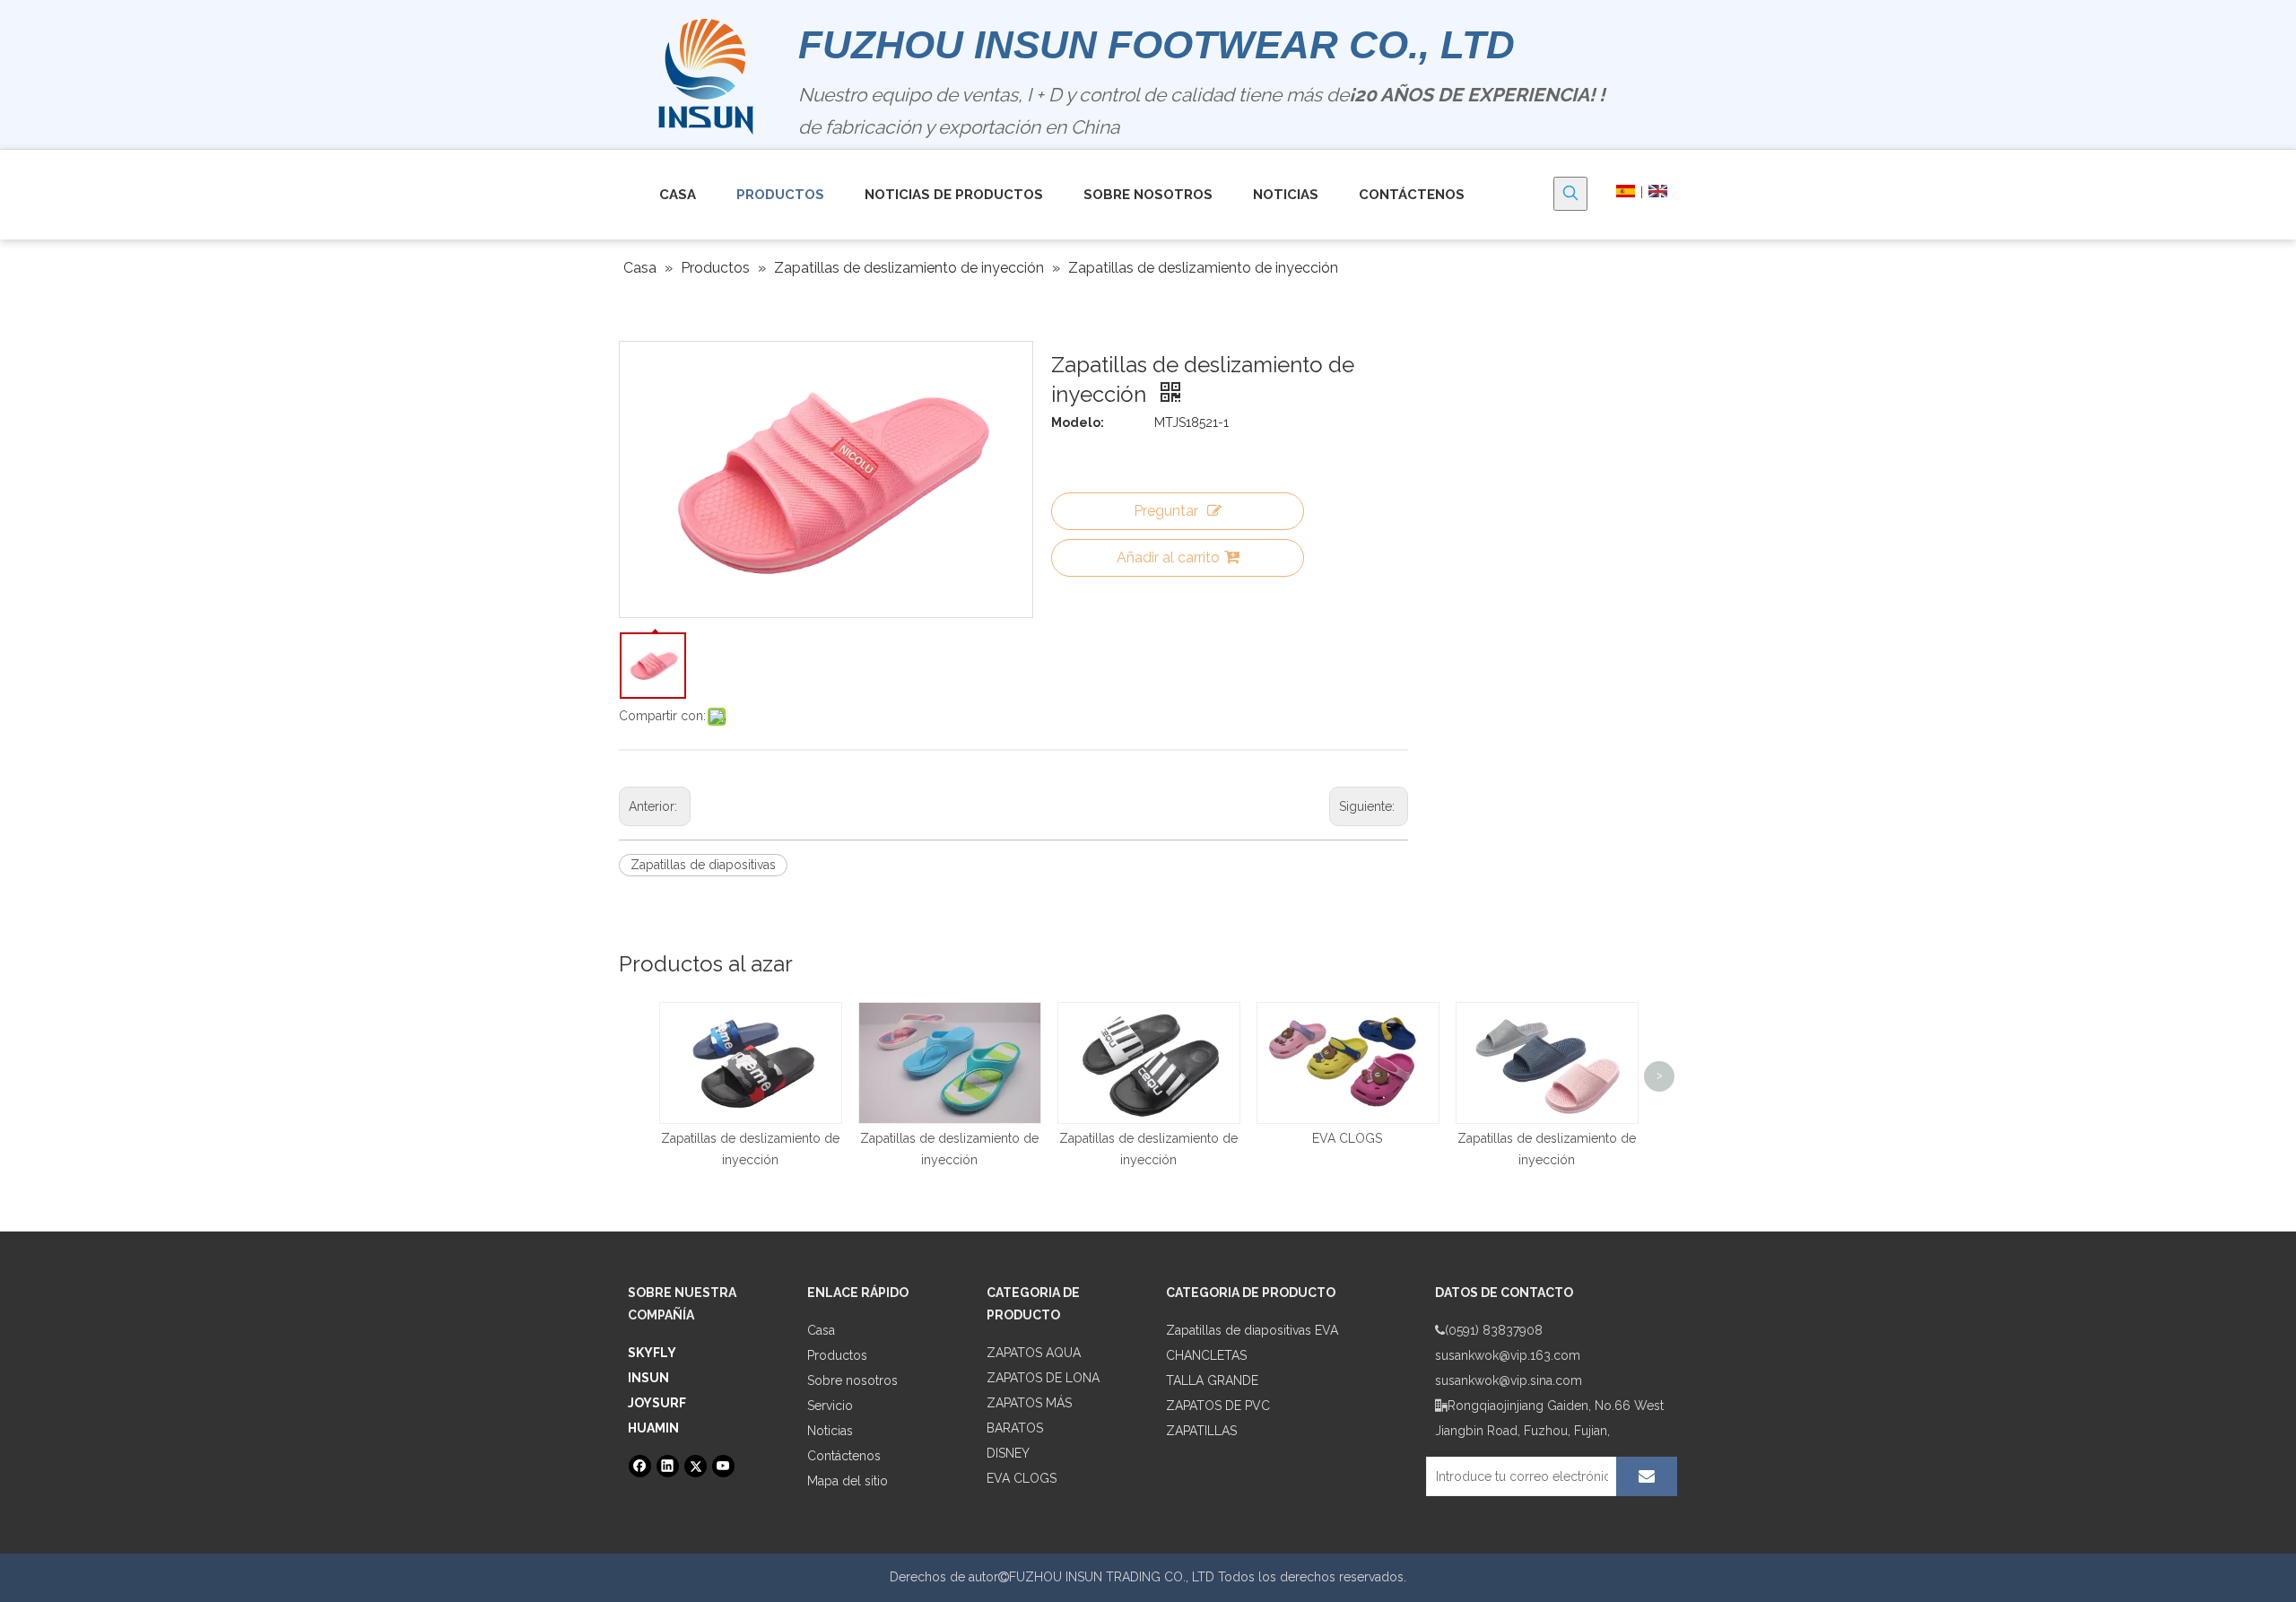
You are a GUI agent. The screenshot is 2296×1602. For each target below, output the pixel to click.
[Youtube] (723, 1466)
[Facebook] (640, 1466)
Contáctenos (844, 1456)
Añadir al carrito (1168, 557)
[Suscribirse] (1647, 1476)
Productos (837, 1355)
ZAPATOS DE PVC (1218, 1406)
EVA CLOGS (1347, 1138)
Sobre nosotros (852, 1380)
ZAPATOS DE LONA (1043, 1378)
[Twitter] (696, 1466)
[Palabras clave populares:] (1570, 194)
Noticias (830, 1431)
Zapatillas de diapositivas (703, 865)
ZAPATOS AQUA (1034, 1353)
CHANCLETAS (1206, 1355)
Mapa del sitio (848, 1481)
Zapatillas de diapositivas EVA (1252, 1330)
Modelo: (1078, 422)
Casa (821, 1330)
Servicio (830, 1406)
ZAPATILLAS (1201, 1431)
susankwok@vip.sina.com (1509, 1380)
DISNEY (1008, 1453)
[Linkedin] (668, 1466)
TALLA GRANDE (1212, 1380)
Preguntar (1166, 511)
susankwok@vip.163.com (1508, 1355)
